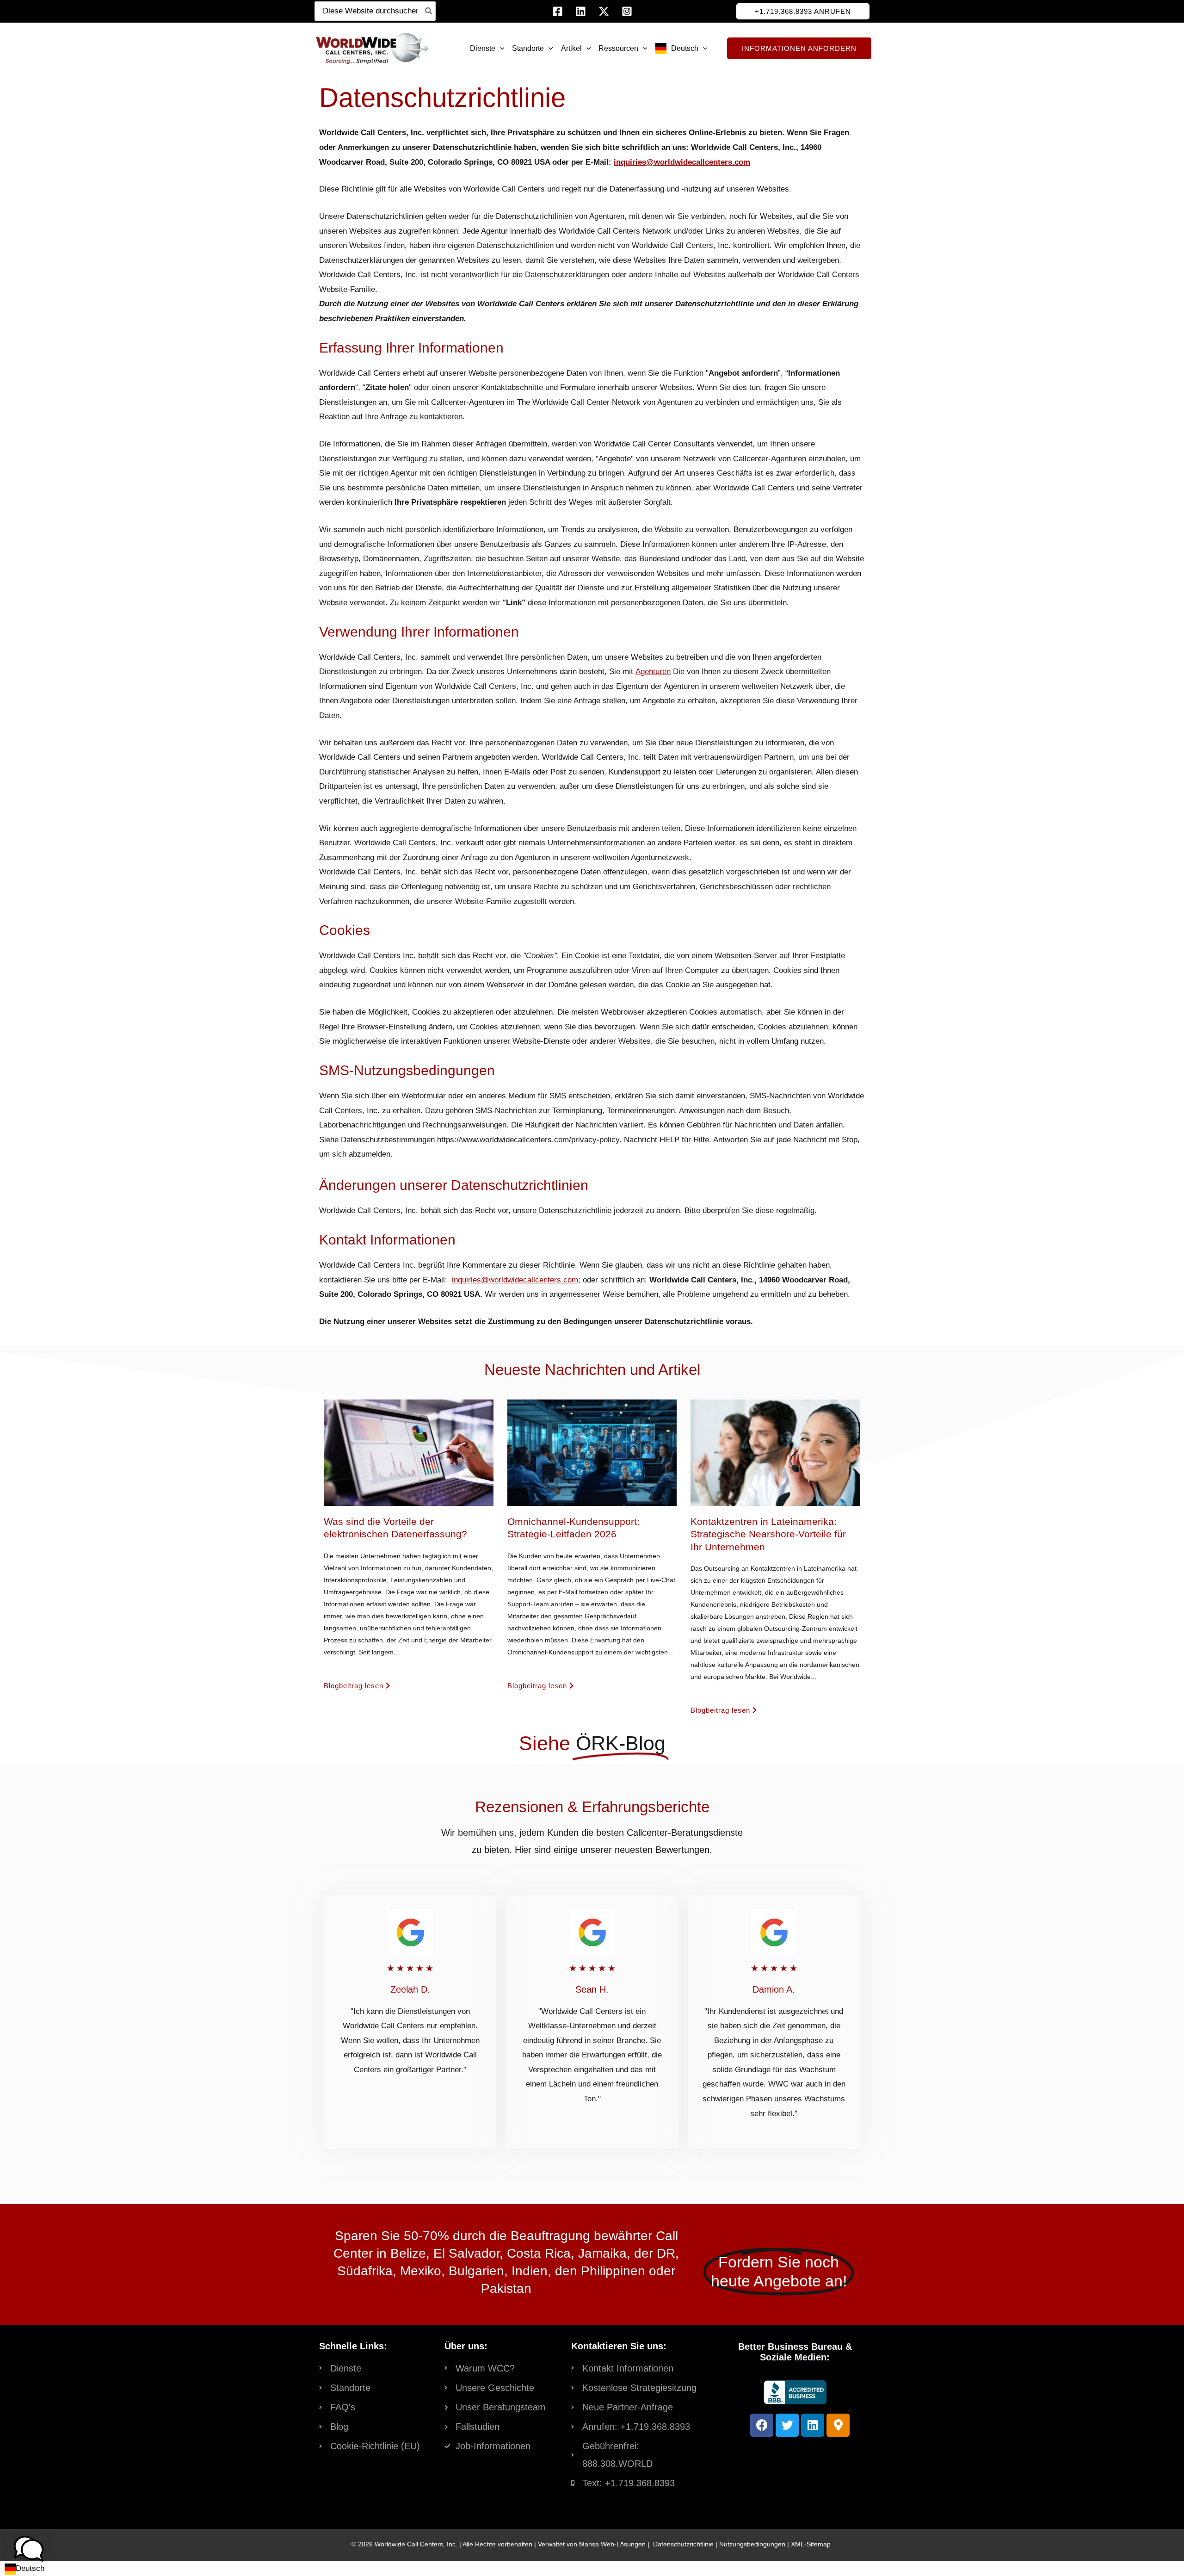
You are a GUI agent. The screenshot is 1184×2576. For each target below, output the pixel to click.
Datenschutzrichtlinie (683, 2544)
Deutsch (30, 2568)
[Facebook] (558, 11)
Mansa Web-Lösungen (612, 2544)
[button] (803, 11)
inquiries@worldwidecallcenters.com (682, 162)
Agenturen (653, 672)
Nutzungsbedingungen (752, 2544)
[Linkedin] (581, 11)
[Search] (429, 11)
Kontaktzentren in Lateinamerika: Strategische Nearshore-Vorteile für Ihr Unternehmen (768, 1534)
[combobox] (25, 2569)
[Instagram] (627, 11)
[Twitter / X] (604, 11)
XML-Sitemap (811, 2544)
